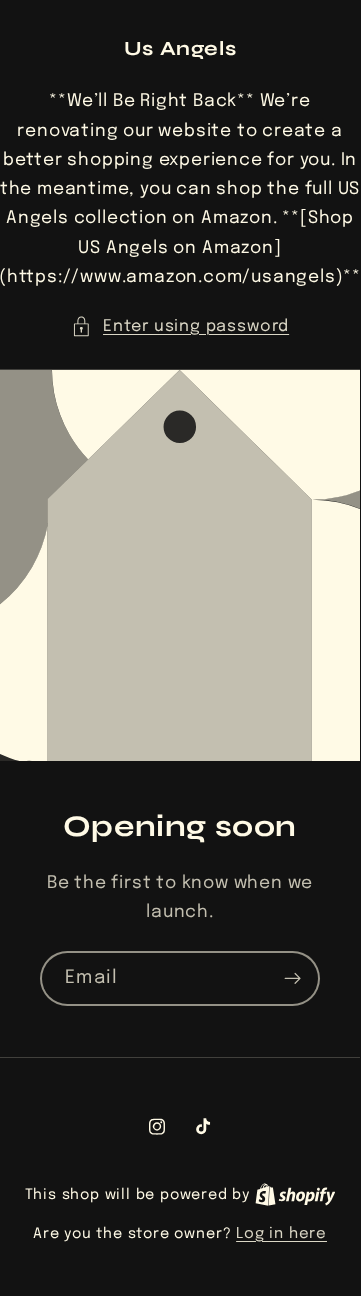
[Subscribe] (292, 978)
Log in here (281, 1234)
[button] (180, 326)
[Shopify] (295, 1195)
